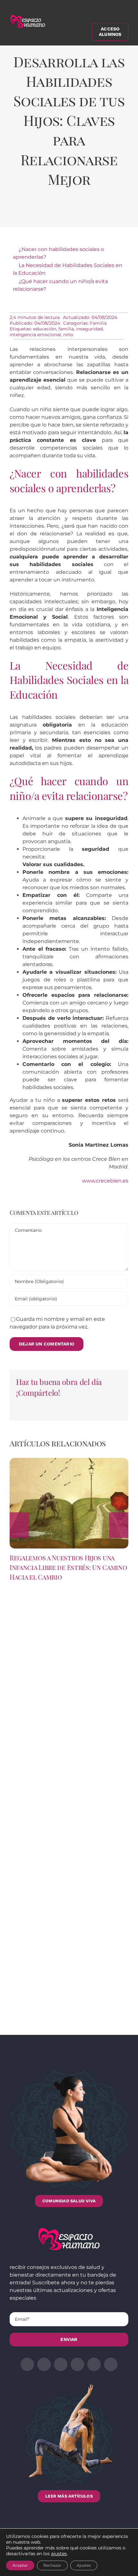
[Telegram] (92, 213)
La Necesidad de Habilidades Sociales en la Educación (68, 269)
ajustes (59, 2554)
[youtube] (94, 2364)
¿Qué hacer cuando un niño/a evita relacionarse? (60, 285)
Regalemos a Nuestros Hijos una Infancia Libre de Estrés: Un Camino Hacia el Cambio (68, 1567)
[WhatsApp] (74, 213)
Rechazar (52, 2565)
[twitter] (44, 2364)
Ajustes (84, 2565)
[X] (39, 213)
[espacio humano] (28, 16)
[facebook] (27, 2364)
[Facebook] (21, 213)
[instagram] (61, 2364)
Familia (98, 323)
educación (45, 329)
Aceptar (20, 2565)
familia (66, 329)
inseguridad (89, 329)
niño (68, 335)
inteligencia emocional (35, 335)
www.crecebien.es (105, 1181)
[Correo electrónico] (109, 213)
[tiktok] (111, 2364)
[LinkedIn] (56, 213)
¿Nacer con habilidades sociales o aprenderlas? (58, 253)
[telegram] (77, 2364)
